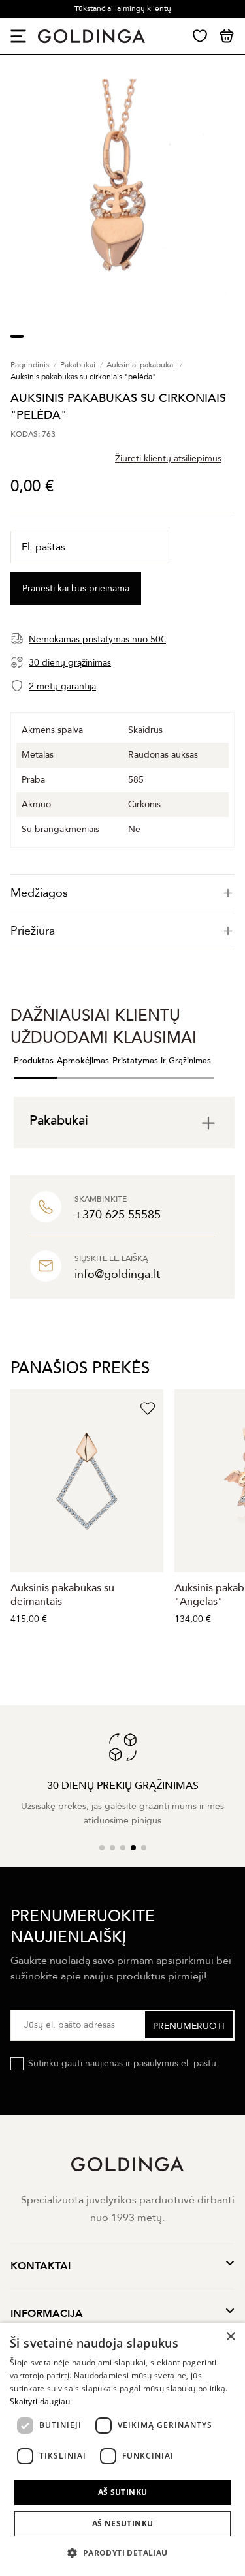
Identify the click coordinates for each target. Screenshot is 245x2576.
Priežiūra (33, 931)
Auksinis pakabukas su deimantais (62, 1595)
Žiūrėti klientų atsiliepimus (168, 458)
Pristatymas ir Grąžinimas (162, 1061)
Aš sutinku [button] (123, 2492)
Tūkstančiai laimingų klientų (123, 8)
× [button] (230, 2337)
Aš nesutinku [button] (123, 2523)
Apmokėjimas (83, 1061)
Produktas (34, 1061)
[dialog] (122, 2449)
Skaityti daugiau (40, 2401)
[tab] (122, 893)
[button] (122, 2553)
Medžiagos (39, 893)
